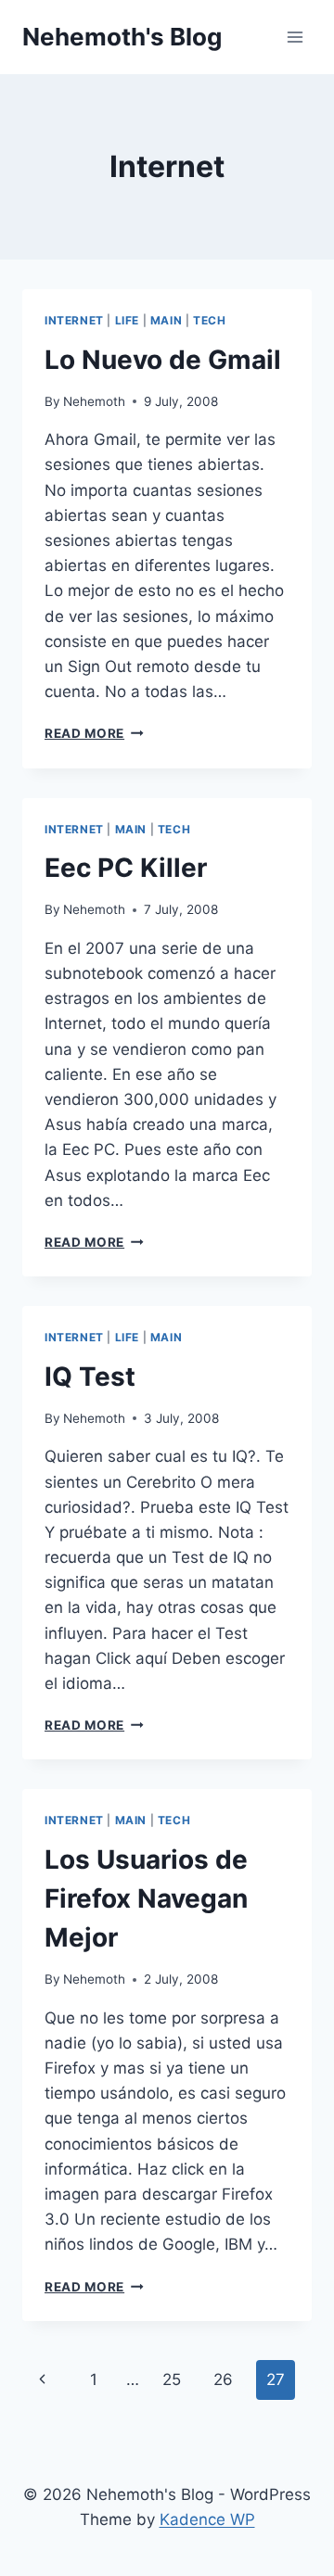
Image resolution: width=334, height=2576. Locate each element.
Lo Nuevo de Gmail (163, 360)
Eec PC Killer (126, 868)
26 (223, 2379)
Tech (209, 320)
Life (127, 320)
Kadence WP (207, 2519)
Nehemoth (94, 401)
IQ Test (90, 1377)
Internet (74, 320)
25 (172, 2379)
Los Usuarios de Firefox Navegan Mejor (146, 1898)
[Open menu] (295, 37)
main (166, 320)
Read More (94, 733)
